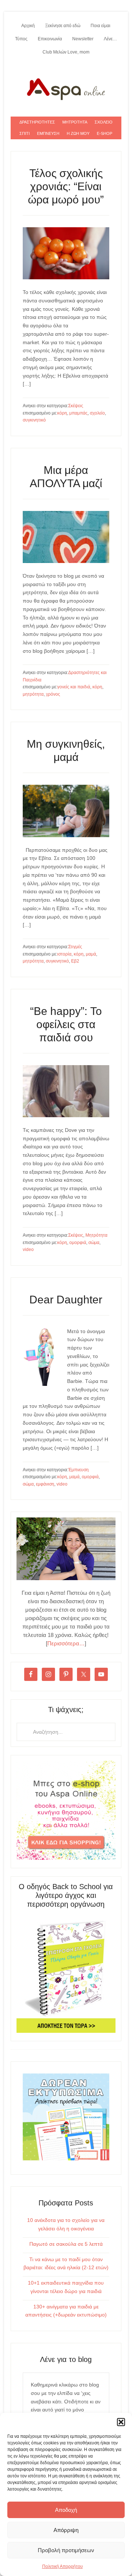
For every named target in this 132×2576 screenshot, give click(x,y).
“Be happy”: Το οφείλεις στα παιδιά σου (66, 1024)
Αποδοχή (66, 2510)
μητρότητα (33, 694)
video (28, 1250)
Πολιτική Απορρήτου (63, 2566)
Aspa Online (66, 88)
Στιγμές (75, 947)
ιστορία (64, 954)
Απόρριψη (66, 2530)
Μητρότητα (96, 1235)
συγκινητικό (34, 420)
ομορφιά (78, 1243)
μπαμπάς (78, 413)
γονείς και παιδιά (74, 687)
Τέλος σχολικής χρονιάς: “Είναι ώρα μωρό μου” (66, 186)
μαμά (91, 954)
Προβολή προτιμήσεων (66, 2550)
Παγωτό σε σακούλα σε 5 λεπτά (66, 2244)
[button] (121, 2422)
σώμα (94, 1243)
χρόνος (53, 694)
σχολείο (97, 413)
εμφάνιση (45, 1484)
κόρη (62, 413)
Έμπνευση (78, 1470)
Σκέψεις (76, 406)
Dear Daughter (66, 1300)
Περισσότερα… (66, 1643)
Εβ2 (75, 961)
